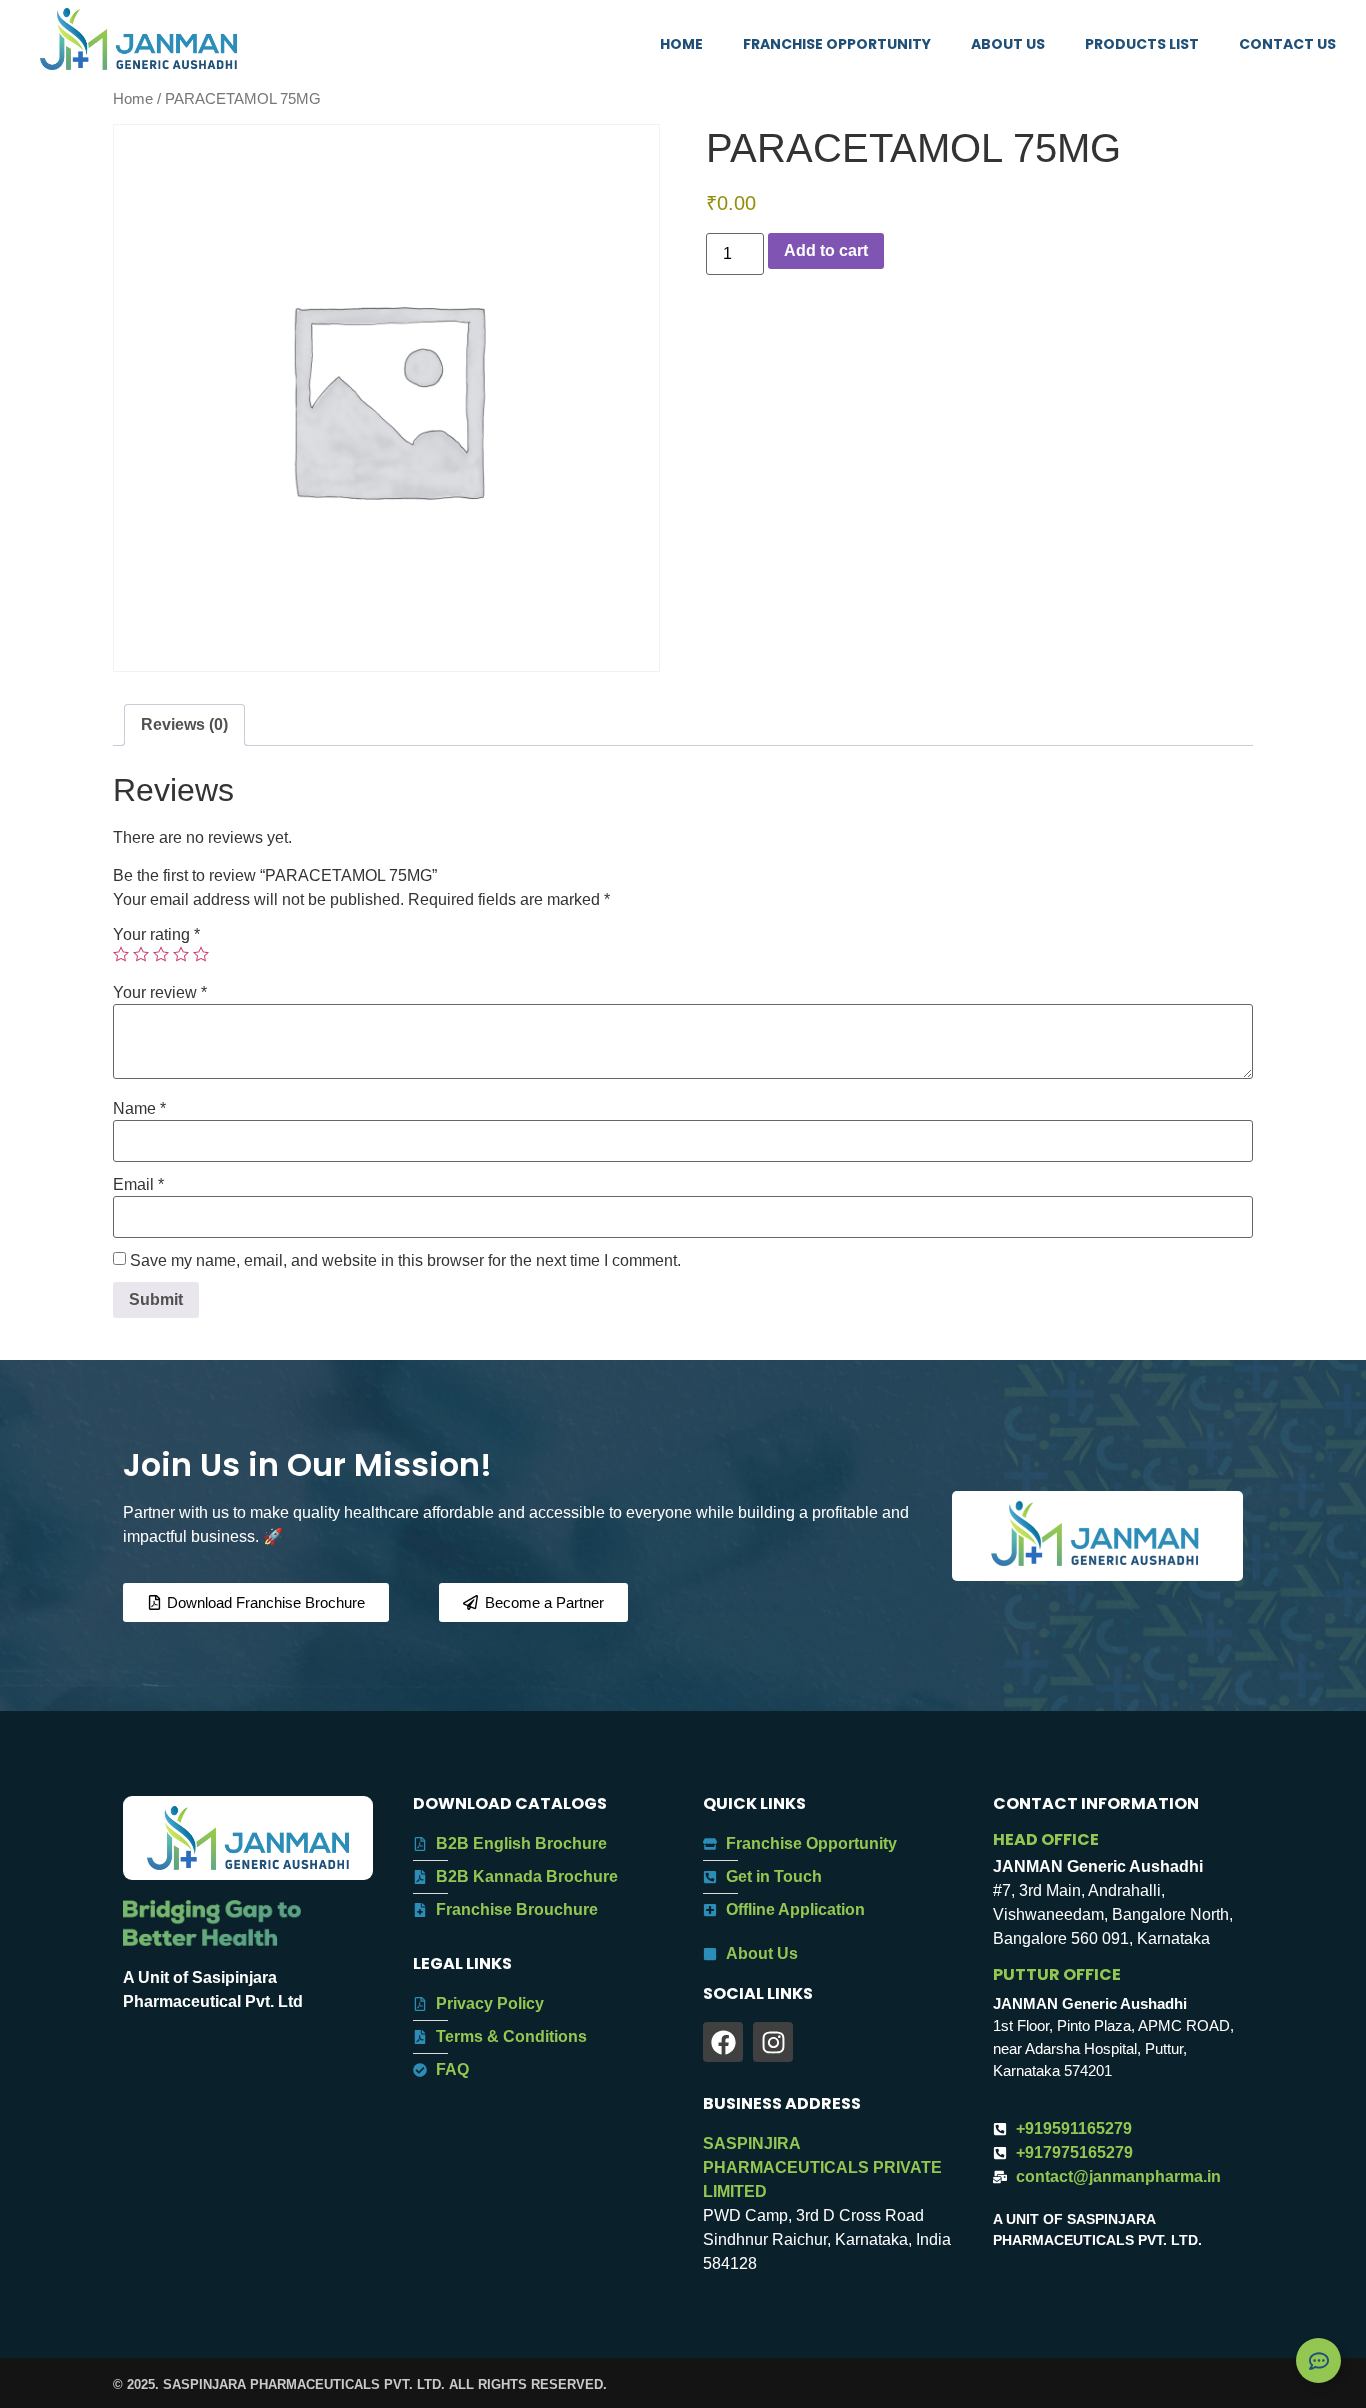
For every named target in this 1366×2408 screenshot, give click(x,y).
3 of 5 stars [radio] (161, 954)
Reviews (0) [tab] (184, 724)
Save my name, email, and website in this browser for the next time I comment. (405, 1261)
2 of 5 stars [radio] (141, 954)
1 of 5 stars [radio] (121, 954)
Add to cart (826, 250)
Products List (1142, 44)
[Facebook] (723, 2042)
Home (681, 44)
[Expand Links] (1318, 2360)
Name (139, 1109)
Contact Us (1287, 44)
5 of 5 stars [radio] (201, 954)
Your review (160, 993)
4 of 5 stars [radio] (181, 954)
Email (138, 1185)
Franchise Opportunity (837, 44)
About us (1008, 44)
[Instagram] (773, 2042)
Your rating (156, 935)
